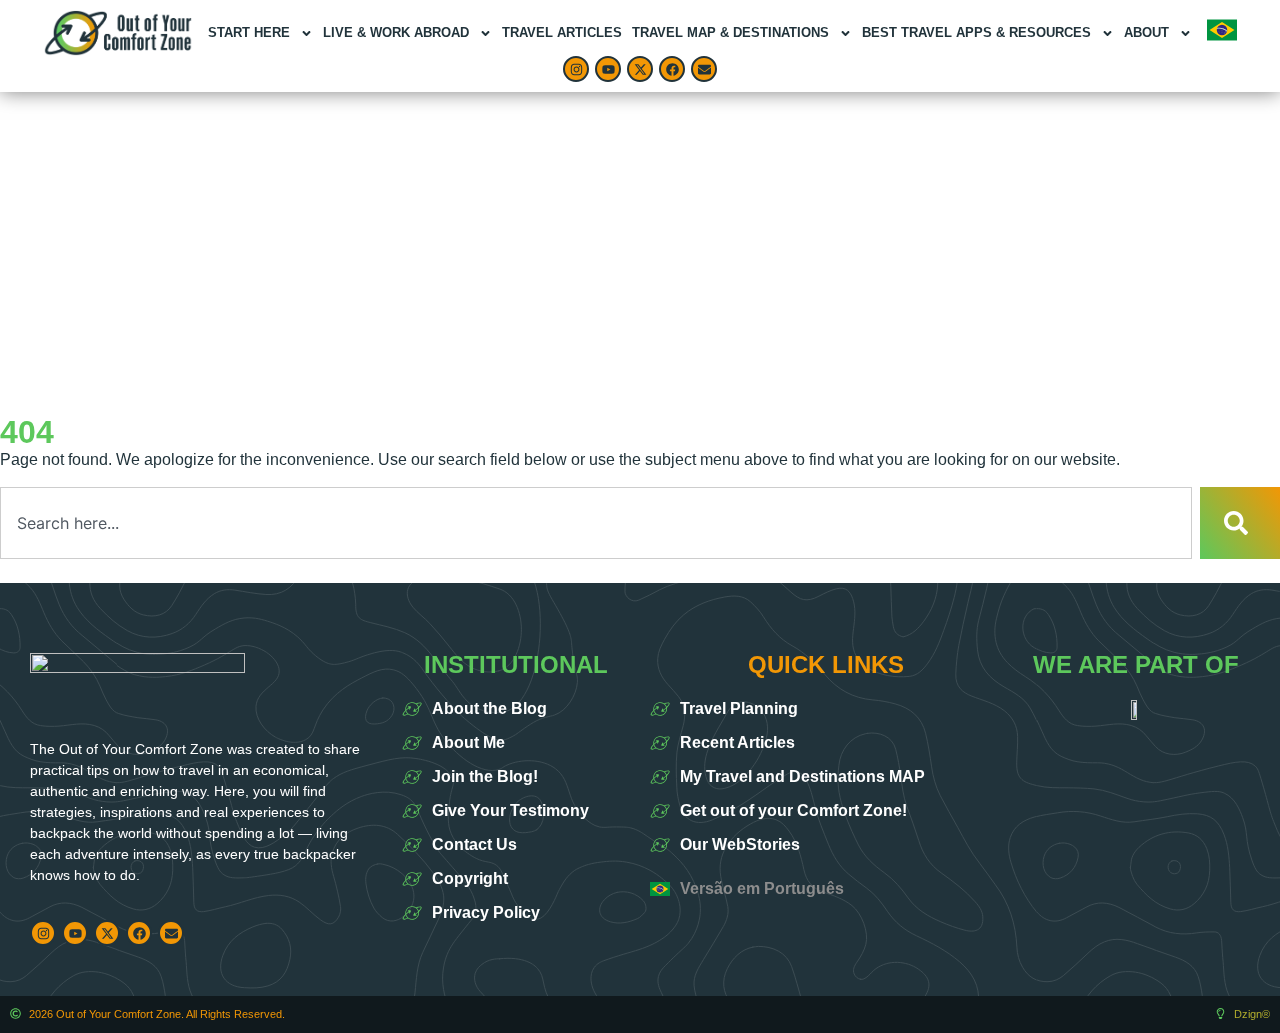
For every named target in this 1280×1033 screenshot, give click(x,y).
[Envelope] (704, 69)
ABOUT (1146, 32)
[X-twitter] (640, 69)
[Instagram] (576, 69)
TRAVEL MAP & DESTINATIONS (730, 32)
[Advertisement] (640, 242)
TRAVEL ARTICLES (562, 32)
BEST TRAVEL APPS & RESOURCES (976, 32)
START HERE (249, 32)
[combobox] (596, 523)
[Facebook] (672, 69)
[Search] (1240, 523)
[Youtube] (608, 69)
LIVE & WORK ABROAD (396, 32)
